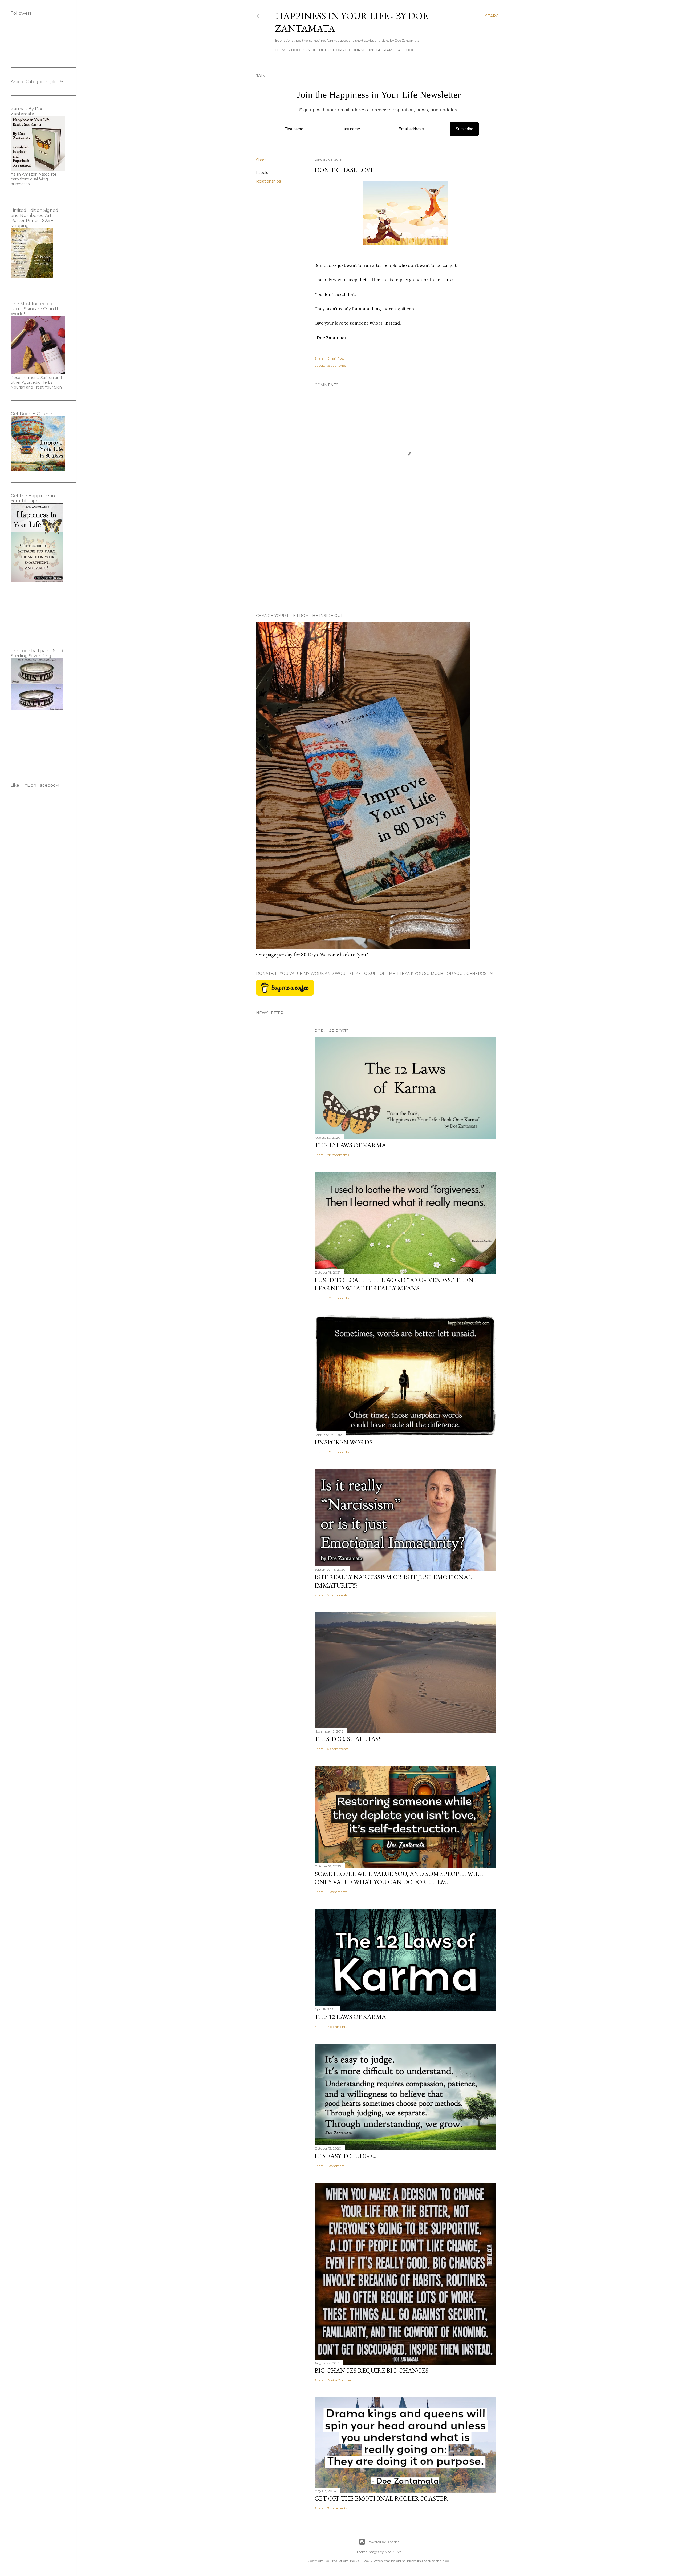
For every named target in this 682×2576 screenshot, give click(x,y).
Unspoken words (344, 1442)
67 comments (338, 1452)
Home (282, 50)
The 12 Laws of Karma (350, 1145)
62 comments (338, 1298)
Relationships (268, 181)
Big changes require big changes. (372, 2370)
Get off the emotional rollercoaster (381, 2498)
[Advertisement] (405, 563)
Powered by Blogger (383, 2542)
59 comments (338, 1749)
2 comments (337, 2027)
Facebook (407, 50)
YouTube (318, 50)
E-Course (355, 50)
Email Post (336, 358)
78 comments (338, 1155)
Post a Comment (341, 2380)
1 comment (336, 2166)
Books (298, 50)
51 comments (338, 1595)
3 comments (337, 2508)
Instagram (381, 50)
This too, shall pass (348, 1739)
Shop (336, 50)
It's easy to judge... (346, 2156)
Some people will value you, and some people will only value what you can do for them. (399, 1878)
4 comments (337, 1892)
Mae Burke (393, 2552)
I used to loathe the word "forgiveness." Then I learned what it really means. (396, 1284)
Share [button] (261, 160)
